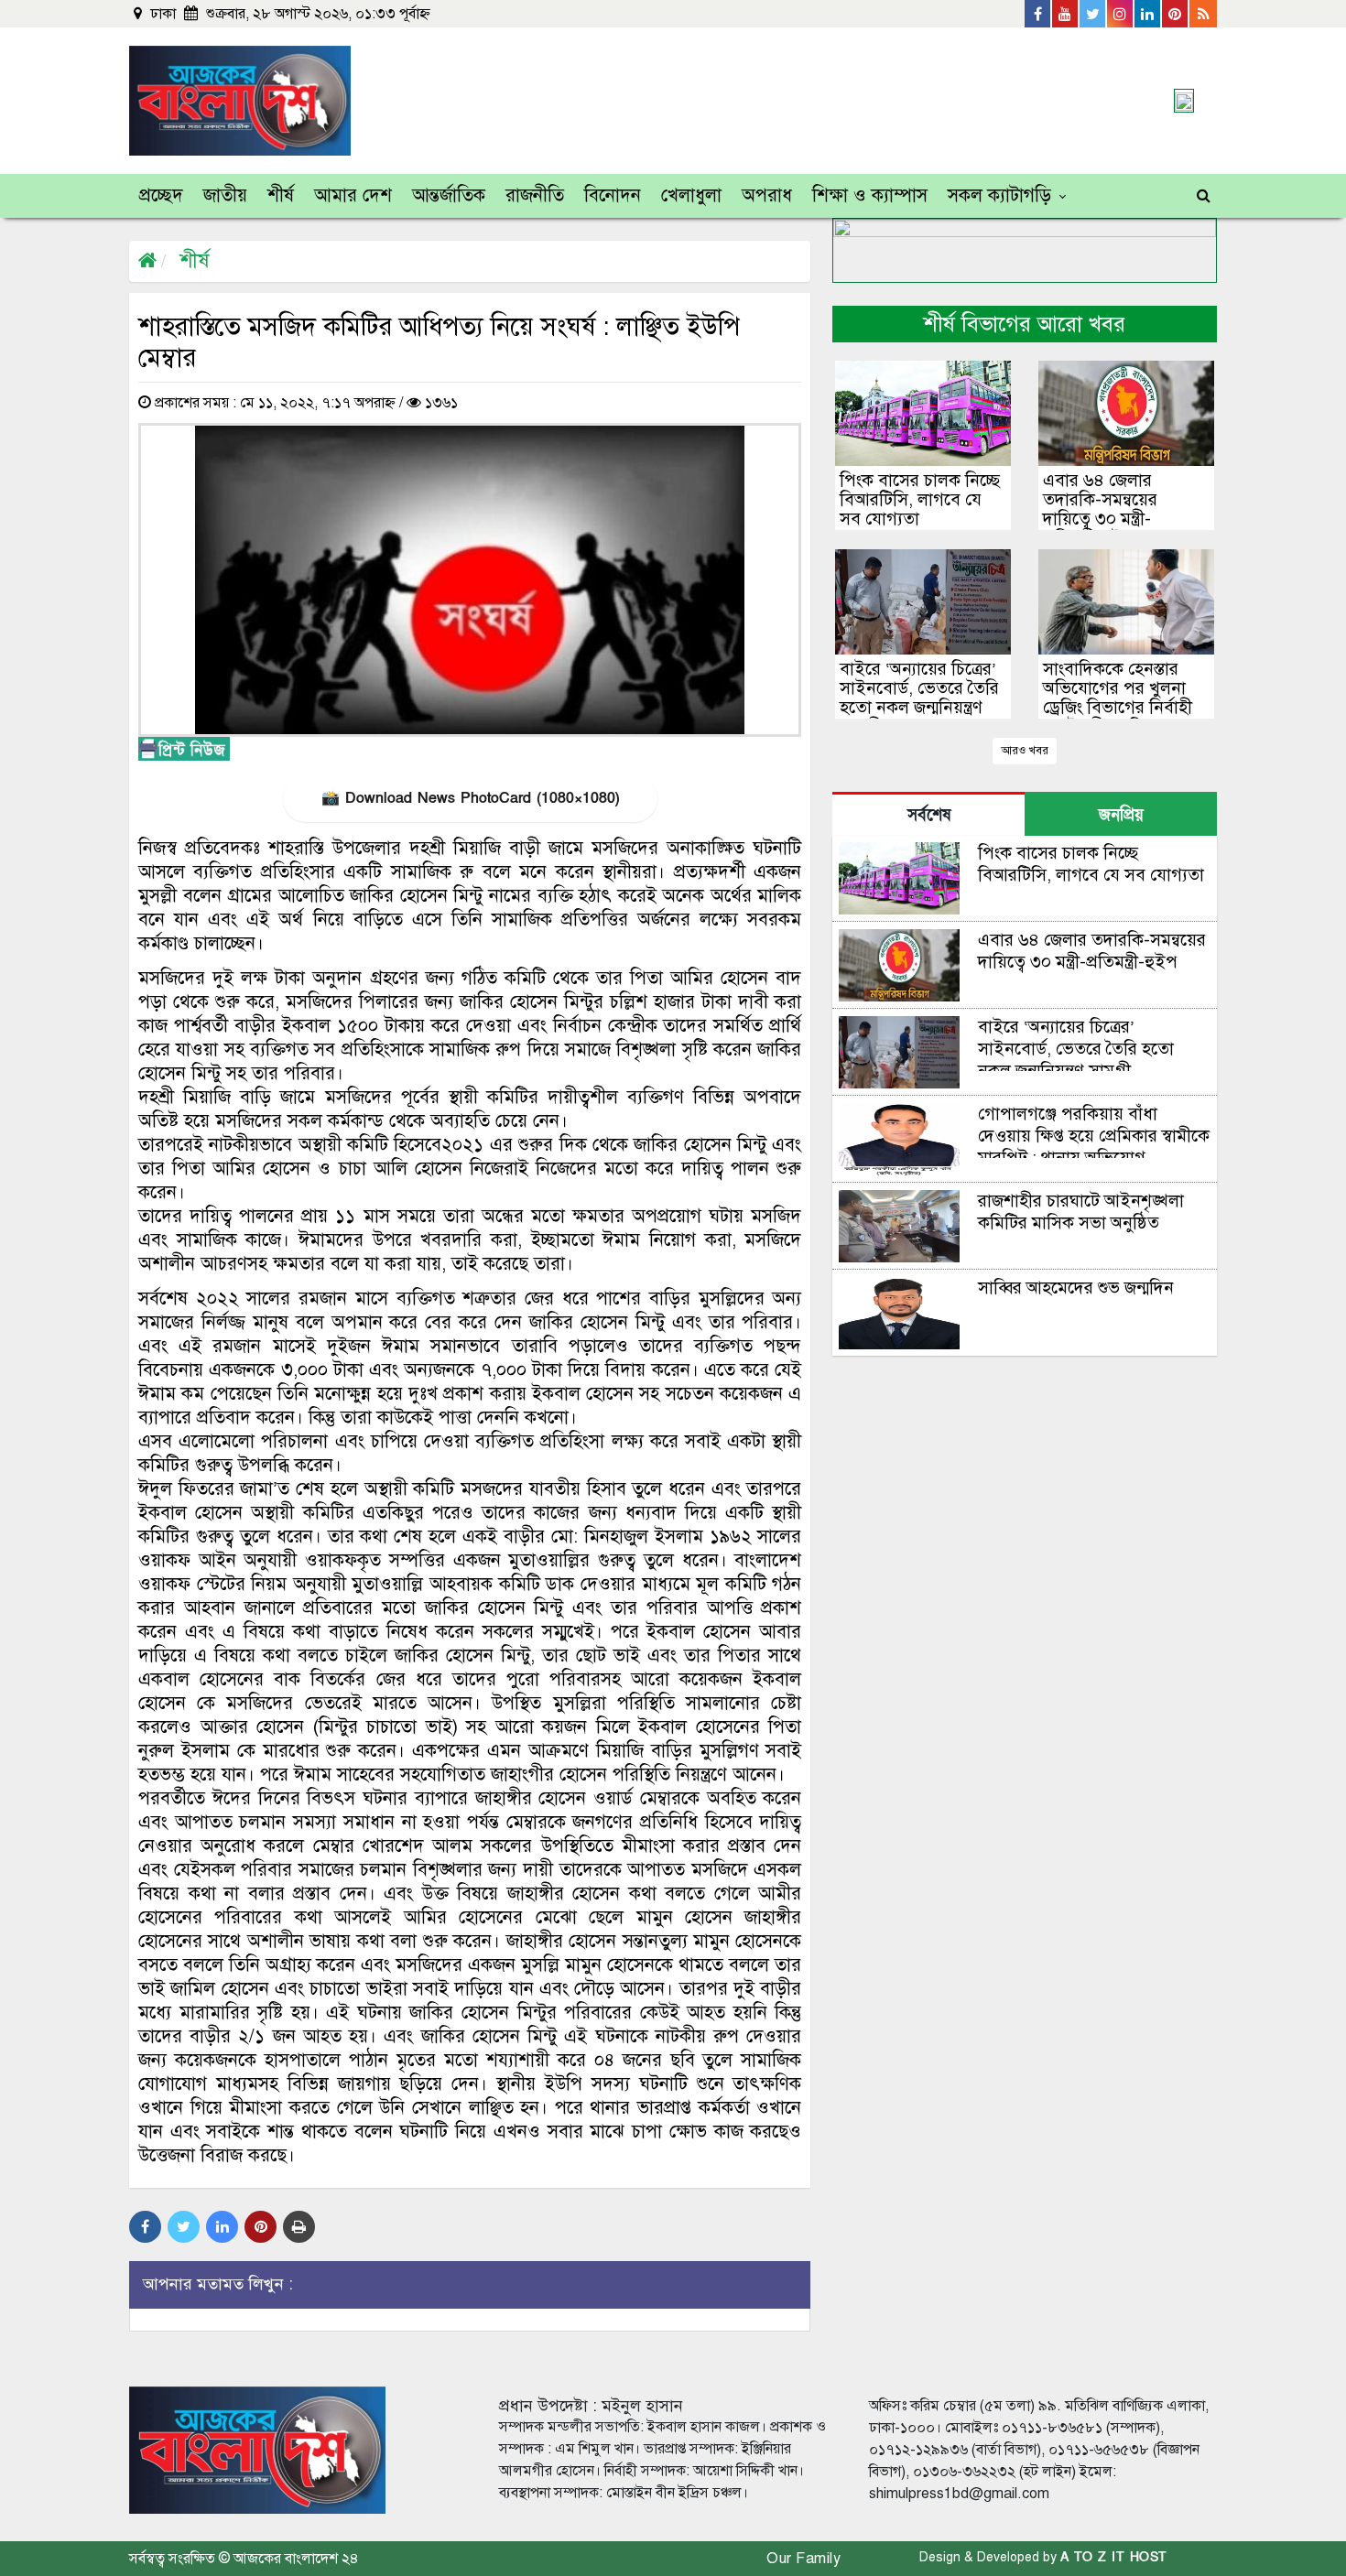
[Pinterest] (1176, 14)
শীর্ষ (281, 195)
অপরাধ (767, 195)
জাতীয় (225, 195)
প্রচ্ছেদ (161, 195)
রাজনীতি (535, 195)
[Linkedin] (1148, 14)
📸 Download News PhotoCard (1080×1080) (470, 798)
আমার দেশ (353, 195)
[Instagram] (1121, 14)
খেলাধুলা (691, 195)
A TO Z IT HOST (1114, 2557)
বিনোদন (613, 195)
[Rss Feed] (1203, 14)
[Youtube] (1066, 14)
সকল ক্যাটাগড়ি (999, 195)
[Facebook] (1038, 14)
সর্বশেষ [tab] (929, 815)
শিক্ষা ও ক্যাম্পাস (870, 195)
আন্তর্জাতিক (449, 195)
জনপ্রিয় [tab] (1121, 815)
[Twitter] (1093, 14)
